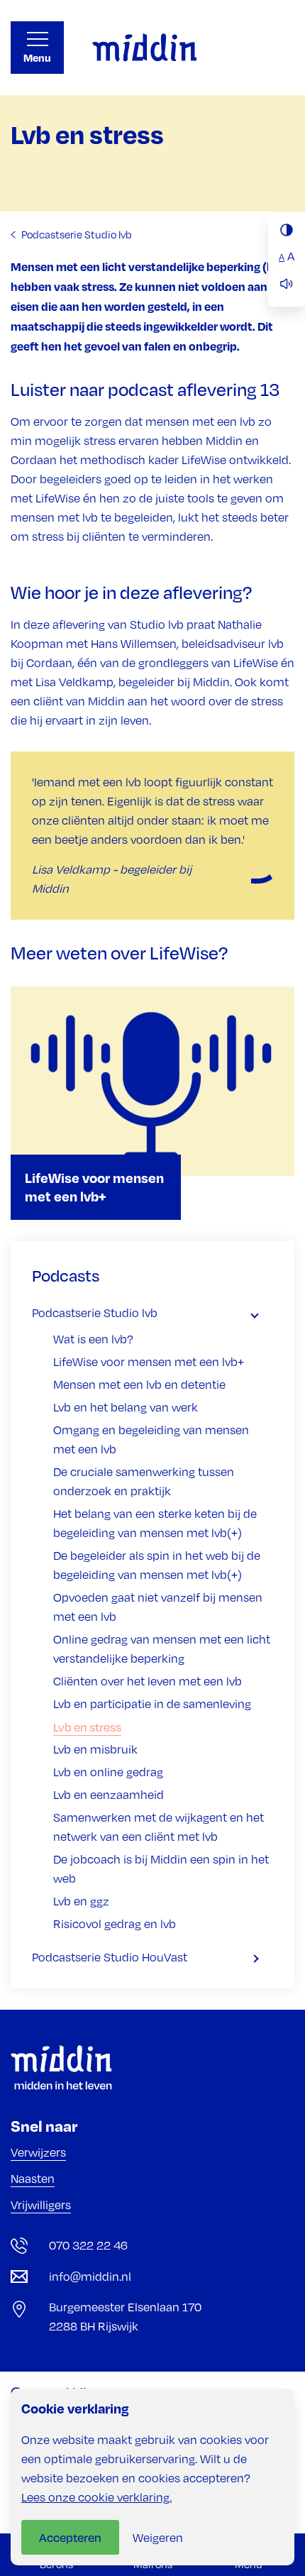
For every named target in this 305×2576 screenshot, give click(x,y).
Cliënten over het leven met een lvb (148, 1681)
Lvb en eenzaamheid (109, 1795)
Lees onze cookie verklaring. (96, 2497)
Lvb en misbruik (95, 1749)
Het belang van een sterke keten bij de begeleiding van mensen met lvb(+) (155, 1523)
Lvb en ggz (81, 1901)
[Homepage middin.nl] (144, 48)
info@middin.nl (90, 2277)
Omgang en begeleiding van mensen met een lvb (151, 1440)
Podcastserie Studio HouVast (110, 1957)
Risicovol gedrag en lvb (115, 1924)
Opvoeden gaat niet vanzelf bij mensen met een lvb (158, 1607)
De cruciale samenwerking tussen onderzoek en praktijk (144, 1481)
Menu (37, 58)
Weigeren (158, 2538)
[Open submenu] (262, 1313)
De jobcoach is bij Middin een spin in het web (161, 1869)
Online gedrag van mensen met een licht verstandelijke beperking (162, 1649)
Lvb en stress (87, 1727)
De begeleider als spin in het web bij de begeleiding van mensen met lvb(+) (157, 1565)
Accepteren (70, 2537)
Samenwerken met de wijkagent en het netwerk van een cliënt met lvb (159, 1827)
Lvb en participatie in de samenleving (152, 1704)
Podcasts (66, 1275)
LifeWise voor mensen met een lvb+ (149, 1362)
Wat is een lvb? (93, 1339)
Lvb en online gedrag (108, 1772)
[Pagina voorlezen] (287, 284)
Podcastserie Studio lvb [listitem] (76, 234)
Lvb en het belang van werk (126, 1407)
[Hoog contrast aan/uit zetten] (287, 230)
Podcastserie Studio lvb (95, 1313)
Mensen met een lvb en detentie (139, 1385)
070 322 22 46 (88, 2245)
